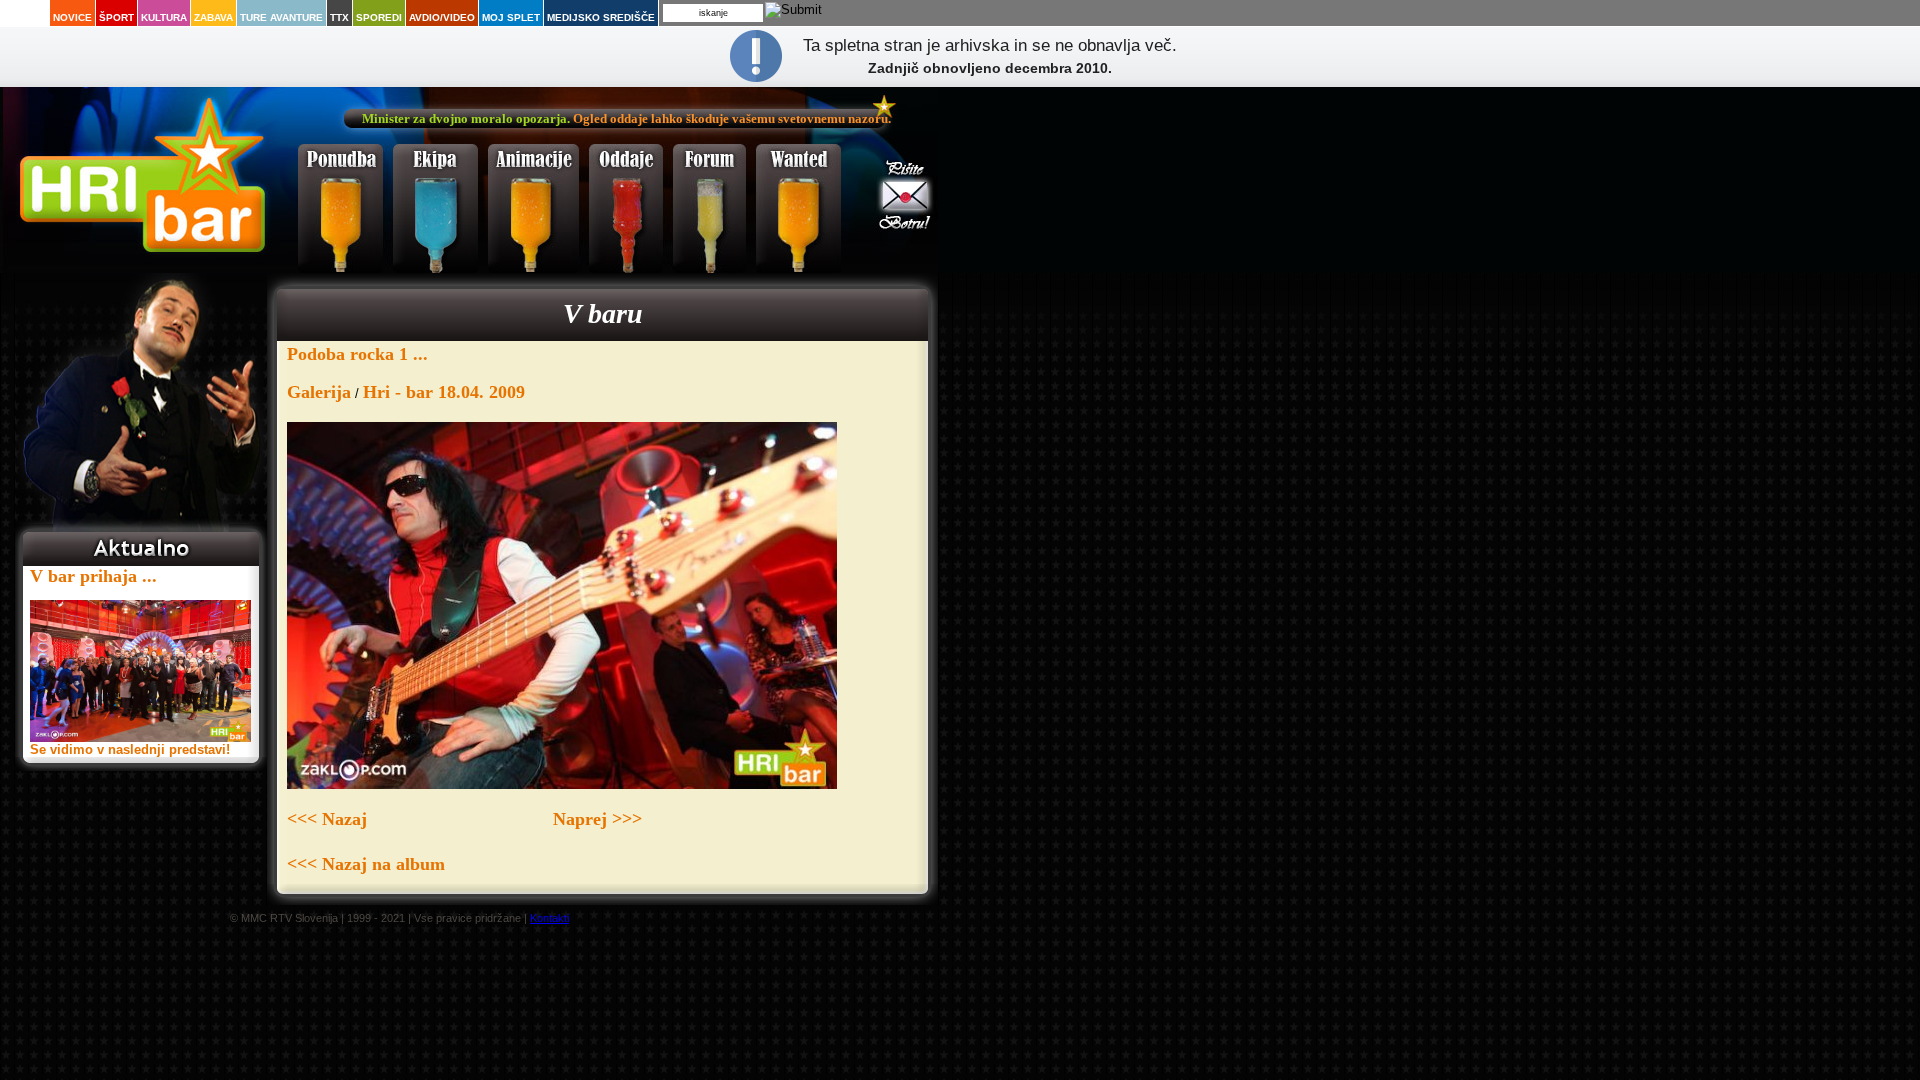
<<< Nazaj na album (366, 864)
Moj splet (511, 17)
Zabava (213, 17)
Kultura (164, 17)
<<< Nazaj (327, 819)
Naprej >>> (597, 819)
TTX (339, 17)
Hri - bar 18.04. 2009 (444, 392)
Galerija (319, 392)
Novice (72, 17)
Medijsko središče (601, 17)
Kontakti (549, 918)
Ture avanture (281, 17)
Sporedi (379, 17)
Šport (116, 17)
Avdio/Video (442, 17)
